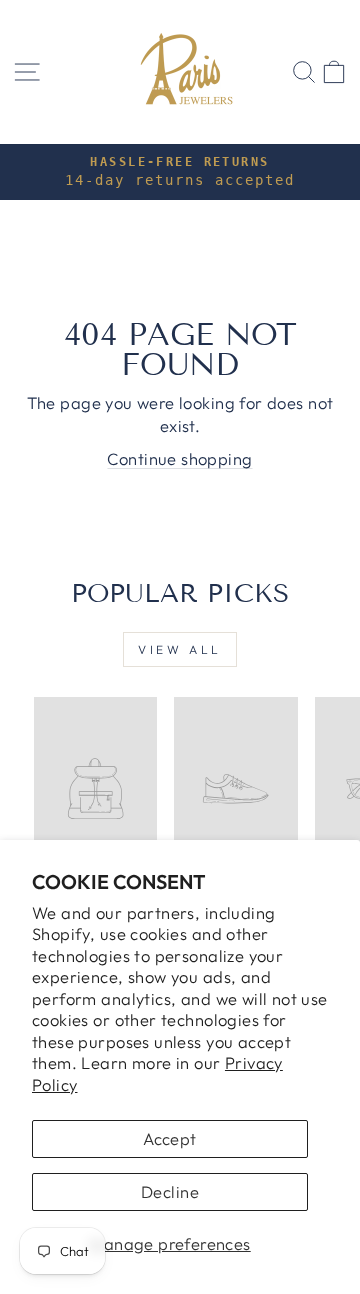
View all (180, 649)
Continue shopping (179, 458)
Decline (170, 1191)
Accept (169, 1138)
